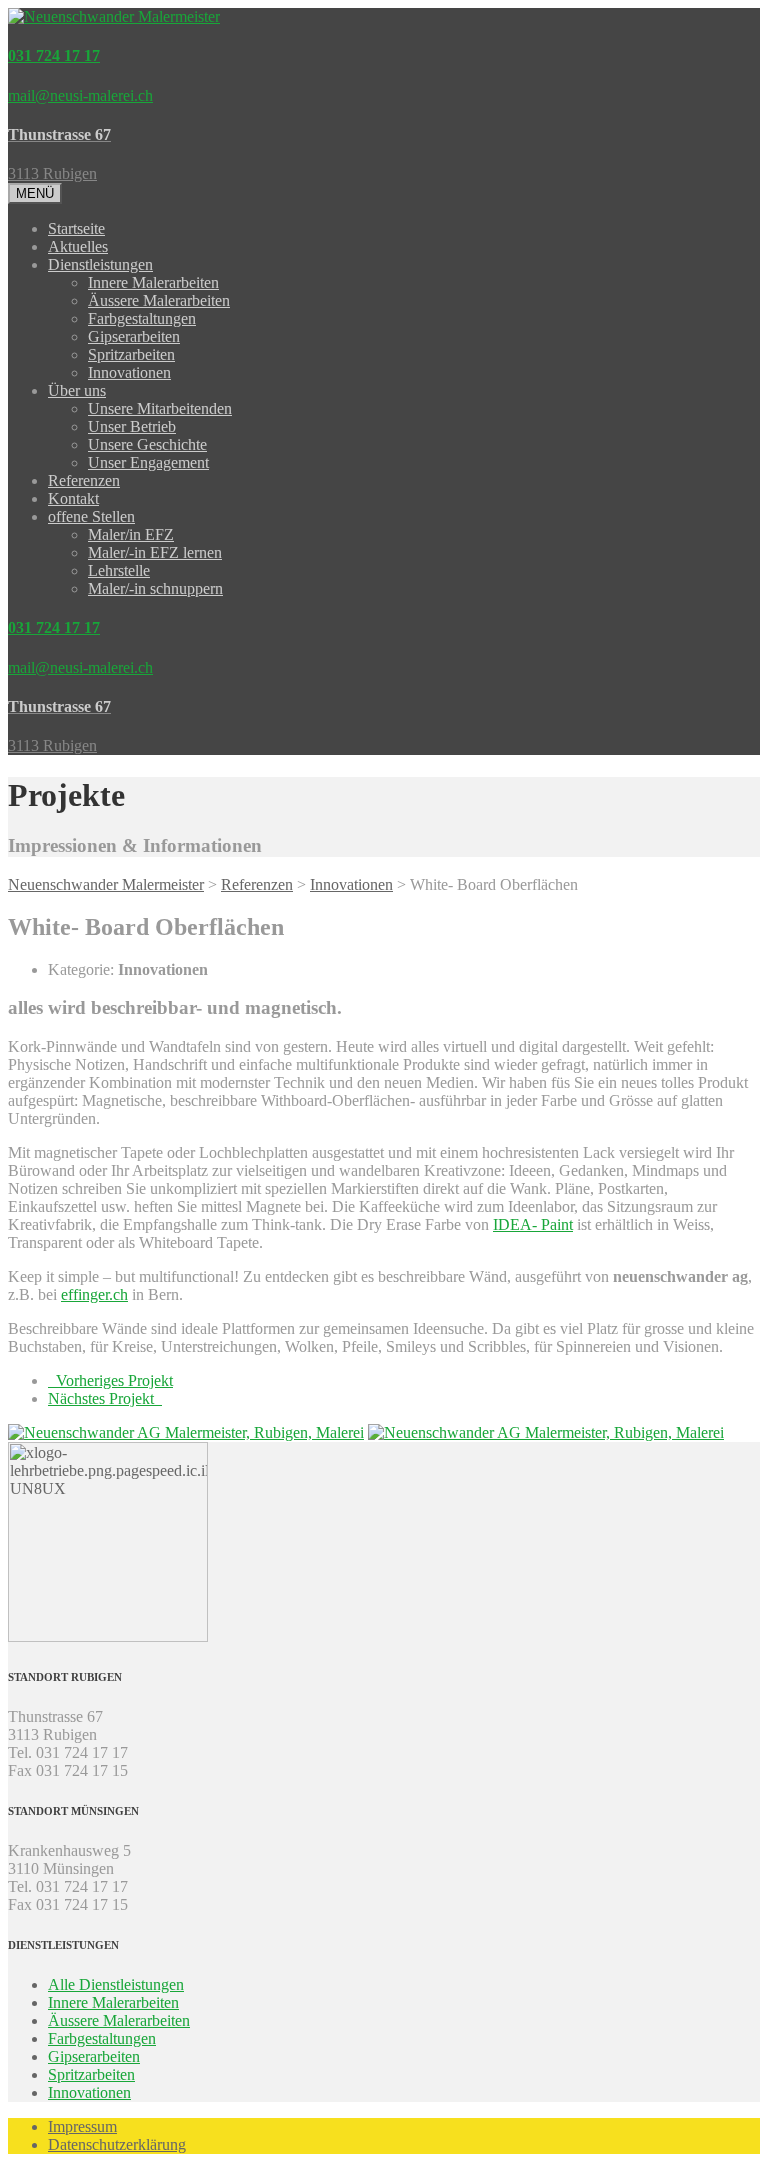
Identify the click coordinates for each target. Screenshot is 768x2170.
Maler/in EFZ (131, 534)
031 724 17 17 (54, 55)
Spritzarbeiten (131, 354)
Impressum (82, 2126)
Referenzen (84, 480)
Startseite (76, 228)
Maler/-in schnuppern (155, 588)
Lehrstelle (119, 570)
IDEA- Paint (533, 1224)
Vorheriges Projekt (110, 1380)
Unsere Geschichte (147, 444)
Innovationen (129, 372)
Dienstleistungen (100, 264)
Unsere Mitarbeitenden (160, 408)
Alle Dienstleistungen (116, 1984)
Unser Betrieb (132, 426)
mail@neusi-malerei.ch (80, 95)
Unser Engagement (148, 462)
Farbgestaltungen (142, 318)
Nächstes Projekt (105, 1398)
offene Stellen (91, 516)
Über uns (77, 390)
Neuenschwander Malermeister (106, 884)
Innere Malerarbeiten (153, 282)
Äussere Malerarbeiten (159, 300)
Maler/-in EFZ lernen (155, 552)
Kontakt (73, 498)
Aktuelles (78, 246)
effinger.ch (94, 1294)
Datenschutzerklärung (117, 2144)
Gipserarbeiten (134, 336)
